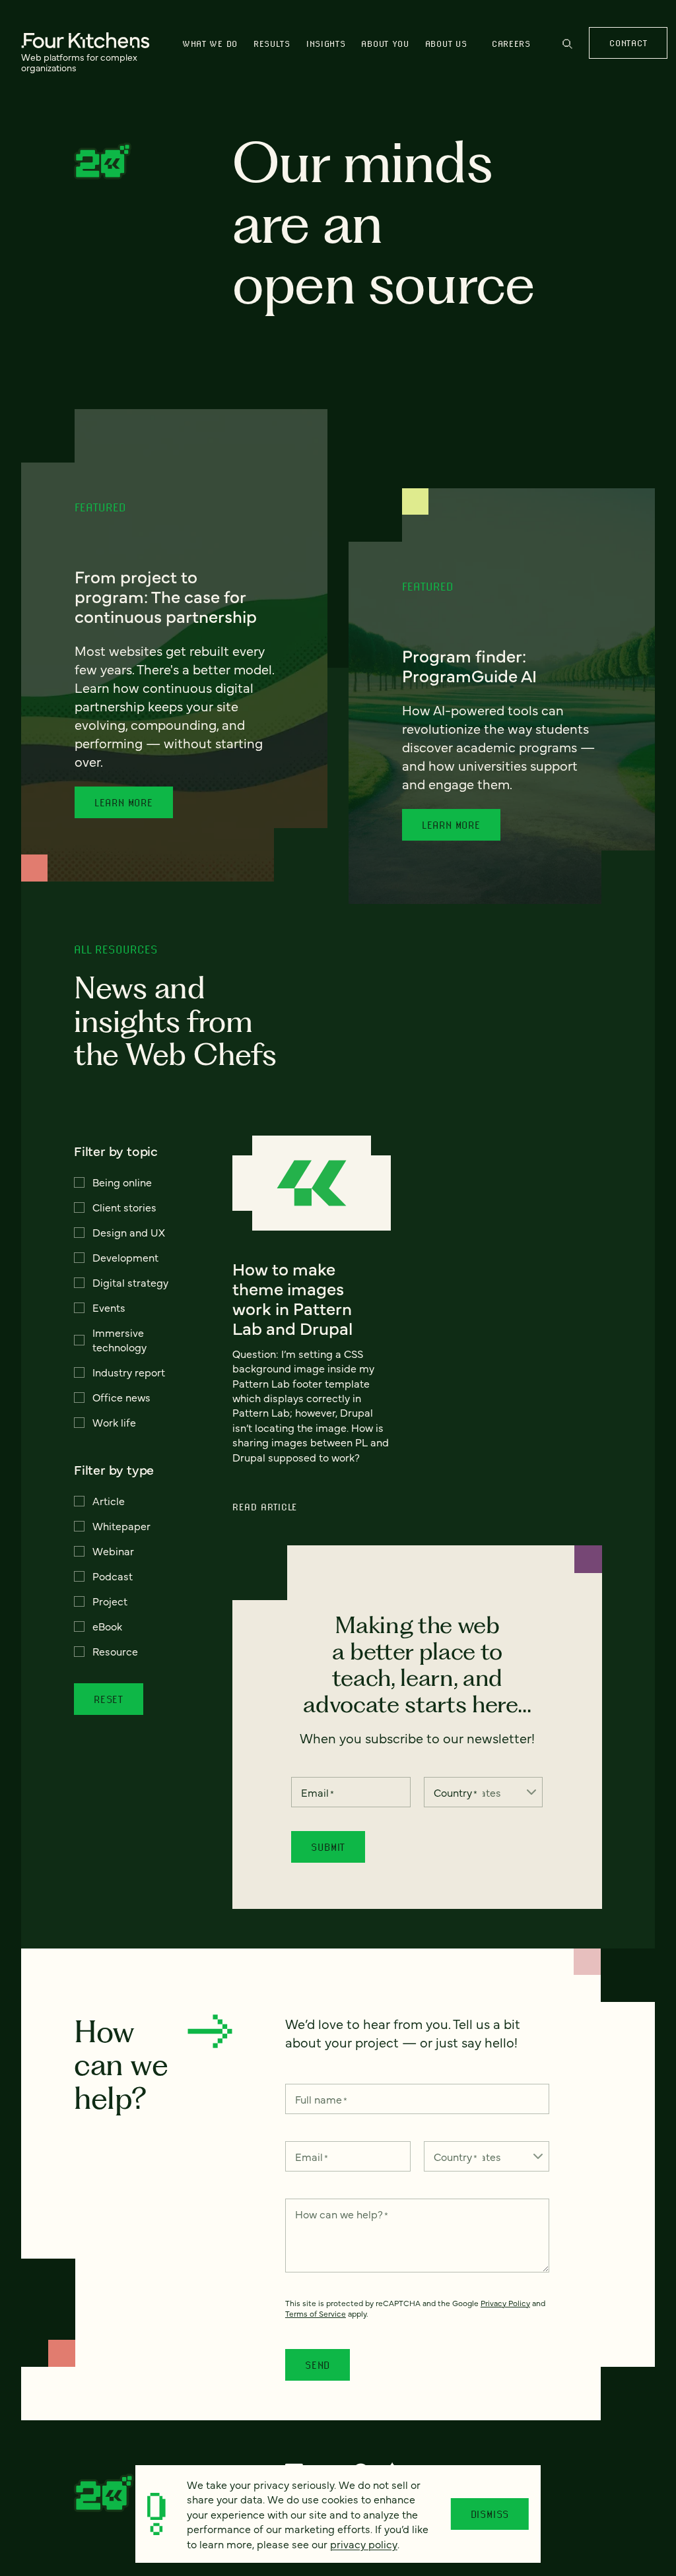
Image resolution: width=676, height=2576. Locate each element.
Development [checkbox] (125, 1257)
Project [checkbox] (110, 1601)
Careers (511, 44)
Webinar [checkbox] (113, 1551)
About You (385, 44)
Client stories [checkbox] (124, 1207)
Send (318, 2365)
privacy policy (364, 2544)
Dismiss (490, 2514)
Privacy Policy (505, 2303)
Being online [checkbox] (122, 1182)
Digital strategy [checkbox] (130, 1282)
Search (567, 50)
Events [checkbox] (109, 1307)
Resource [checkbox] (115, 1651)
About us (446, 44)
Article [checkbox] (109, 1500)
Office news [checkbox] (121, 1397)
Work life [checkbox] (114, 1422)
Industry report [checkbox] (129, 1372)
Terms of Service (316, 2313)
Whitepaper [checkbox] (121, 1526)
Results (272, 44)
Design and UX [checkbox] (129, 1232)
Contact (628, 43)
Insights (326, 44)
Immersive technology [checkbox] (119, 1339)
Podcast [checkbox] (113, 1576)
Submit (328, 1847)
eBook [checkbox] (107, 1626)
